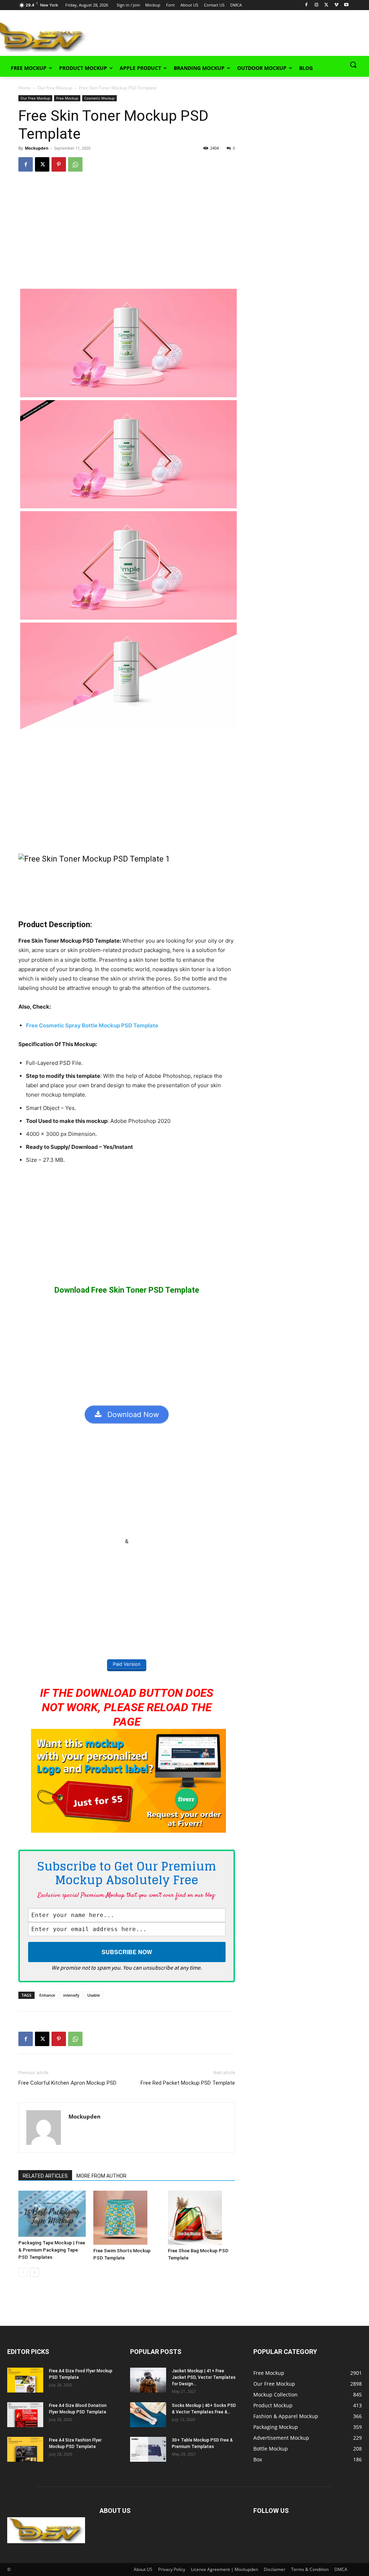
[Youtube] (346, 5)
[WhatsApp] (75, 164)
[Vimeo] (336, 5)
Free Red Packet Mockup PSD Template (188, 2083)
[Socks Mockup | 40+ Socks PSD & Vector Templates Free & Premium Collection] (148, 2415)
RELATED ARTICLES (45, 2176)
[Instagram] (317, 5)
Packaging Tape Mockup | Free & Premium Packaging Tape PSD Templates (52, 2250)
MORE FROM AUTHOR (101, 2176)
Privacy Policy (172, 2569)
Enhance (47, 1995)
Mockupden (37, 148)
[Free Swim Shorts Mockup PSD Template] (127, 2218)
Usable (94, 1995)
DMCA (341, 2569)
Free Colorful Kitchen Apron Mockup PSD (67, 2083)
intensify (71, 1995)
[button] (353, 65)
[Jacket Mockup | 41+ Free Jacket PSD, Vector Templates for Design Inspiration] (148, 2380)
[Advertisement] (177, 36)
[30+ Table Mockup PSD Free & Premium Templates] (148, 2449)
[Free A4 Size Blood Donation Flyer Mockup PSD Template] (25, 2415)
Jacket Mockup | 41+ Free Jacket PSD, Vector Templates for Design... (204, 2377)
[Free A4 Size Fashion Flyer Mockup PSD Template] (25, 2449)
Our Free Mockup (55, 88)
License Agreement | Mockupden (224, 2569)
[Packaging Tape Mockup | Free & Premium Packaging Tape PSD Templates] (52, 2214)
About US (143, 2569)
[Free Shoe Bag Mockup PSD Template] (201, 2218)
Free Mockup (67, 98)
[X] (326, 5)
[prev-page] (23, 2272)
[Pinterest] (59, 164)
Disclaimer (275, 2569)
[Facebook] (306, 5)
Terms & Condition (310, 2569)
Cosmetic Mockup (99, 98)
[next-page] (34, 2272)
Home (25, 88)
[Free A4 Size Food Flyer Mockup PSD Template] (25, 2380)
